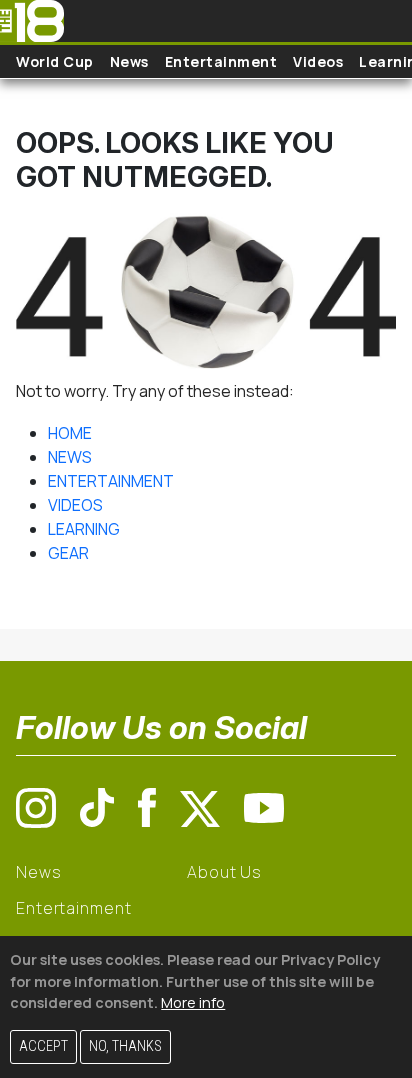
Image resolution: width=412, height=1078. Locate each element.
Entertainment (221, 61)
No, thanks (125, 1046)
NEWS (70, 457)
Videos (318, 61)
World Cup (55, 61)
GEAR (68, 553)
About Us (224, 872)
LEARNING (84, 529)
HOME (70, 433)
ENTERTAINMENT (111, 481)
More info (193, 1002)
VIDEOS (75, 505)
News (129, 61)
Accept (43, 1046)
